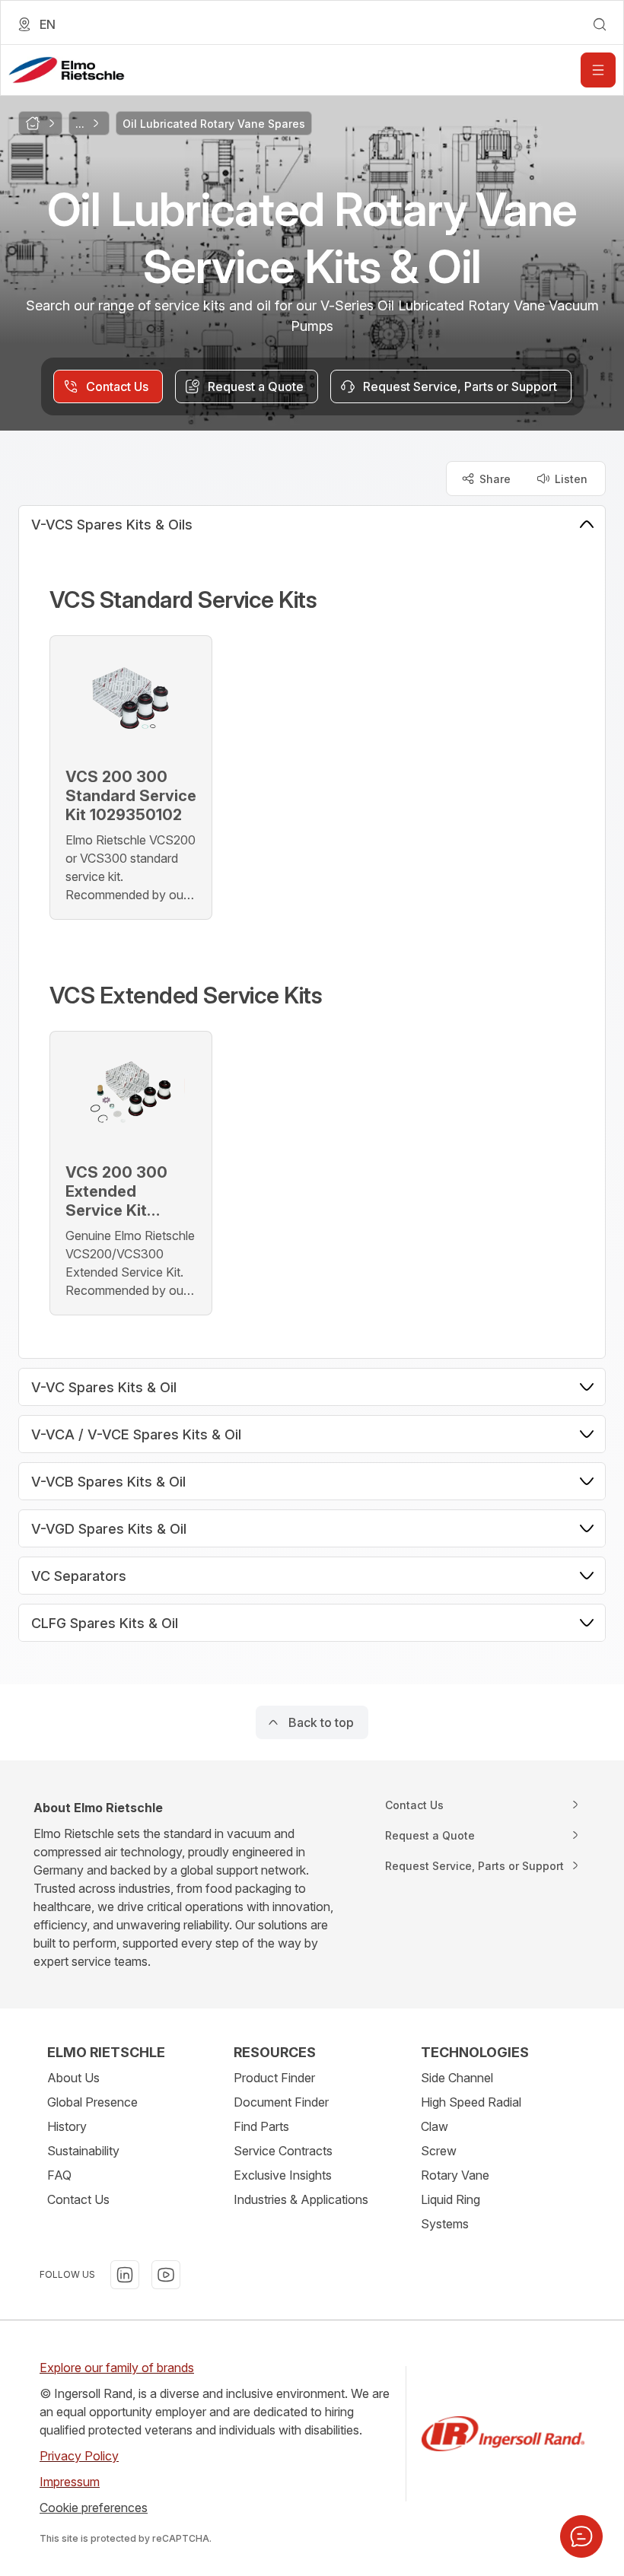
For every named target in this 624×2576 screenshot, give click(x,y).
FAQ (59, 2175)
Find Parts (261, 2126)
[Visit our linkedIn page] (125, 2275)
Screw (439, 2151)
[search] (600, 24)
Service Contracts (283, 2151)
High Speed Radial (471, 2102)
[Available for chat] (581, 2536)
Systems (445, 2224)
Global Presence (92, 2102)
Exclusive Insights (283, 2175)
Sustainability (83, 2151)
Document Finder (281, 2102)
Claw (435, 2126)
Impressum (70, 2482)
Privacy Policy (79, 2456)
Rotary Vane (455, 2175)
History (67, 2126)
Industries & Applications (301, 2199)
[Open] (598, 70)
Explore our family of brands (117, 2368)
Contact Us (78, 2199)
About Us (73, 2078)
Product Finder (274, 2078)
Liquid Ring (450, 2199)
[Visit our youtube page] (166, 2275)
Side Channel (457, 2078)
